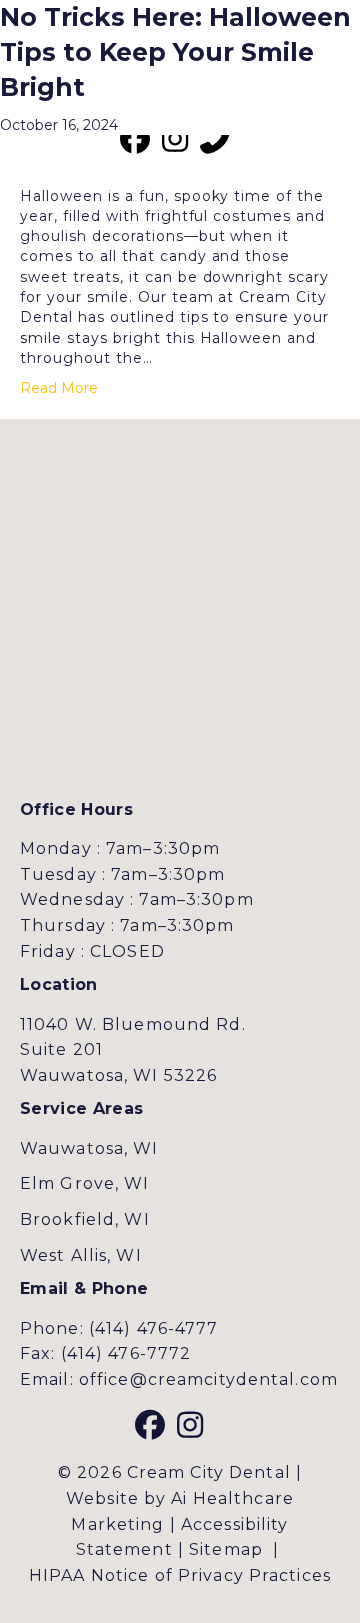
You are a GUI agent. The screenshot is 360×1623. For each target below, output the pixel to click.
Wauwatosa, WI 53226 (118, 1075)
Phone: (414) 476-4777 (119, 1328)
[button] (135, 139)
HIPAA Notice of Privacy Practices (180, 1575)
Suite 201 (61, 1049)
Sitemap (226, 1549)
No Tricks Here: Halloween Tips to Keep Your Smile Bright (175, 52)
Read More (59, 388)
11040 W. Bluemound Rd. (133, 1024)
